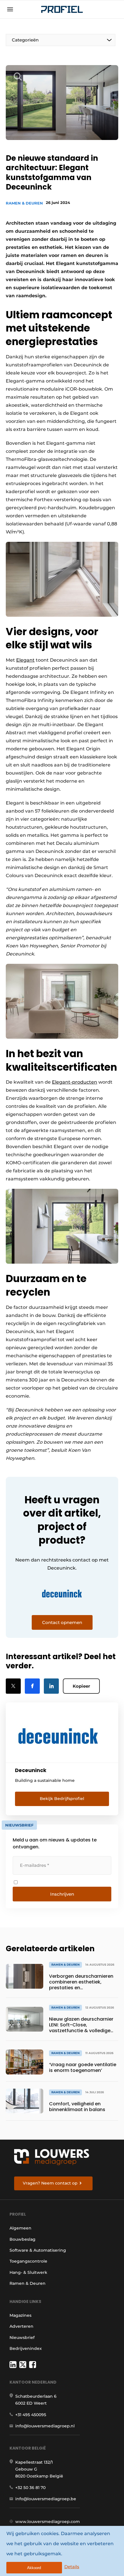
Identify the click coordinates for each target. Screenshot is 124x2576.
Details (72, 2567)
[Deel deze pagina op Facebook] (32, 1686)
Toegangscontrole (28, 2261)
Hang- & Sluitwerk (28, 2272)
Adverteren (21, 2326)
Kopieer (81, 1686)
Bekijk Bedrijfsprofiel (62, 1799)
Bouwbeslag (22, 2239)
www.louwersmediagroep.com (48, 2522)
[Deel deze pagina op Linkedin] (51, 1686)
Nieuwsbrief (22, 2337)
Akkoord (34, 2568)
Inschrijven (62, 1894)
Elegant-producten (75, 1082)
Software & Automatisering (38, 2250)
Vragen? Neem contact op (50, 2183)
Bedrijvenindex (26, 2348)
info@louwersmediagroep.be (46, 2499)
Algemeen (20, 2228)
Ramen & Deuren (24, 203)
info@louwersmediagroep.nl (45, 2426)
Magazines (20, 2315)
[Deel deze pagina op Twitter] (13, 1686)
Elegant (25, 660)
